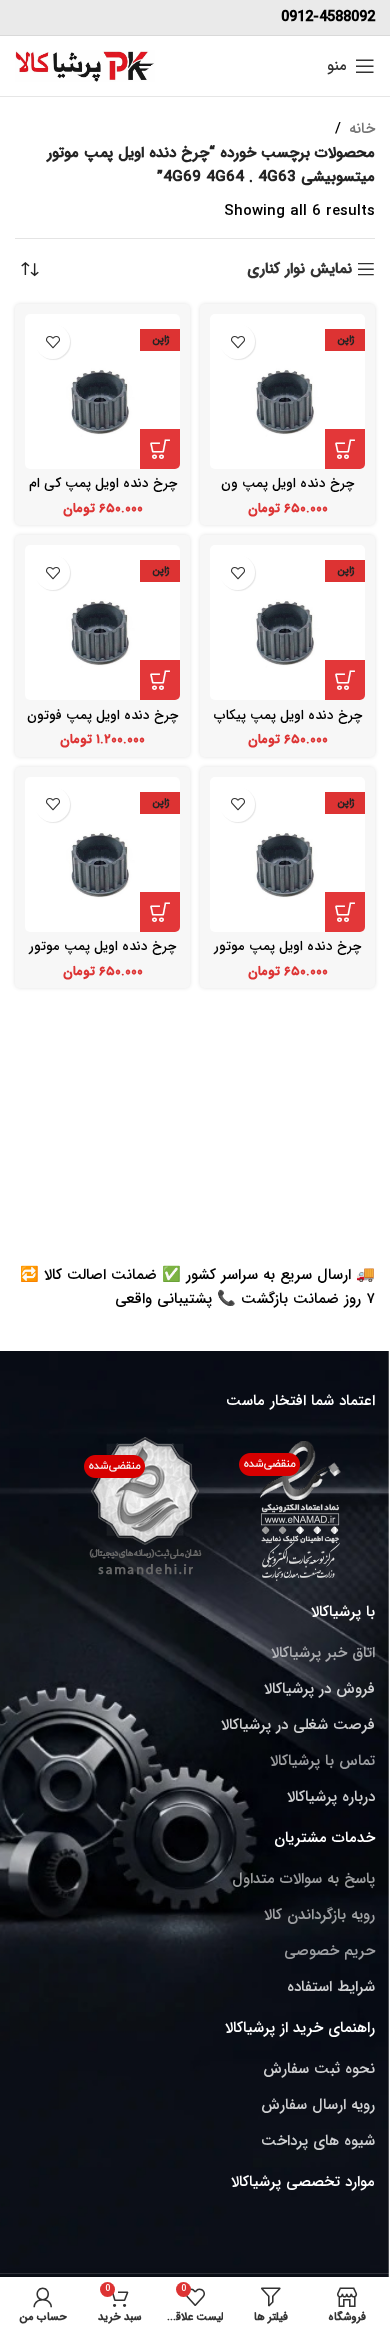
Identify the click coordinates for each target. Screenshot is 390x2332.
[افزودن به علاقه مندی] (237, 341)
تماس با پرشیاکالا (322, 1761)
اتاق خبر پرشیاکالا (323, 1653)
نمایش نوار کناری (299, 269)
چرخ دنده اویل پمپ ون (287, 483)
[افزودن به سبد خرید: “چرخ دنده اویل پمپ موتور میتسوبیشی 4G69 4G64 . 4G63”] (160, 912)
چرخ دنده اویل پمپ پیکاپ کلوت (288, 723)
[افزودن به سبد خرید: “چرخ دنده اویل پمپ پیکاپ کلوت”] (345, 680)
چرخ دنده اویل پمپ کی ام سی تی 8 (103, 491)
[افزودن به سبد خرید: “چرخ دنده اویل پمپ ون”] (345, 449)
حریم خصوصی (329, 1951)
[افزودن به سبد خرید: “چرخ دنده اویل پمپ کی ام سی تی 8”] (160, 449)
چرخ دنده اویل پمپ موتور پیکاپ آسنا (287, 954)
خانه (362, 129)
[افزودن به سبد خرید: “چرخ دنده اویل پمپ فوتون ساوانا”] (160, 680)
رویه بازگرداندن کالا (319, 1915)
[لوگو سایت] (85, 65)
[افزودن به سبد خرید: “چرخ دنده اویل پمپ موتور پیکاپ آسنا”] (345, 912)
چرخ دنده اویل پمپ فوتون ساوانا (102, 723)
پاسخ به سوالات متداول (303, 1879)
